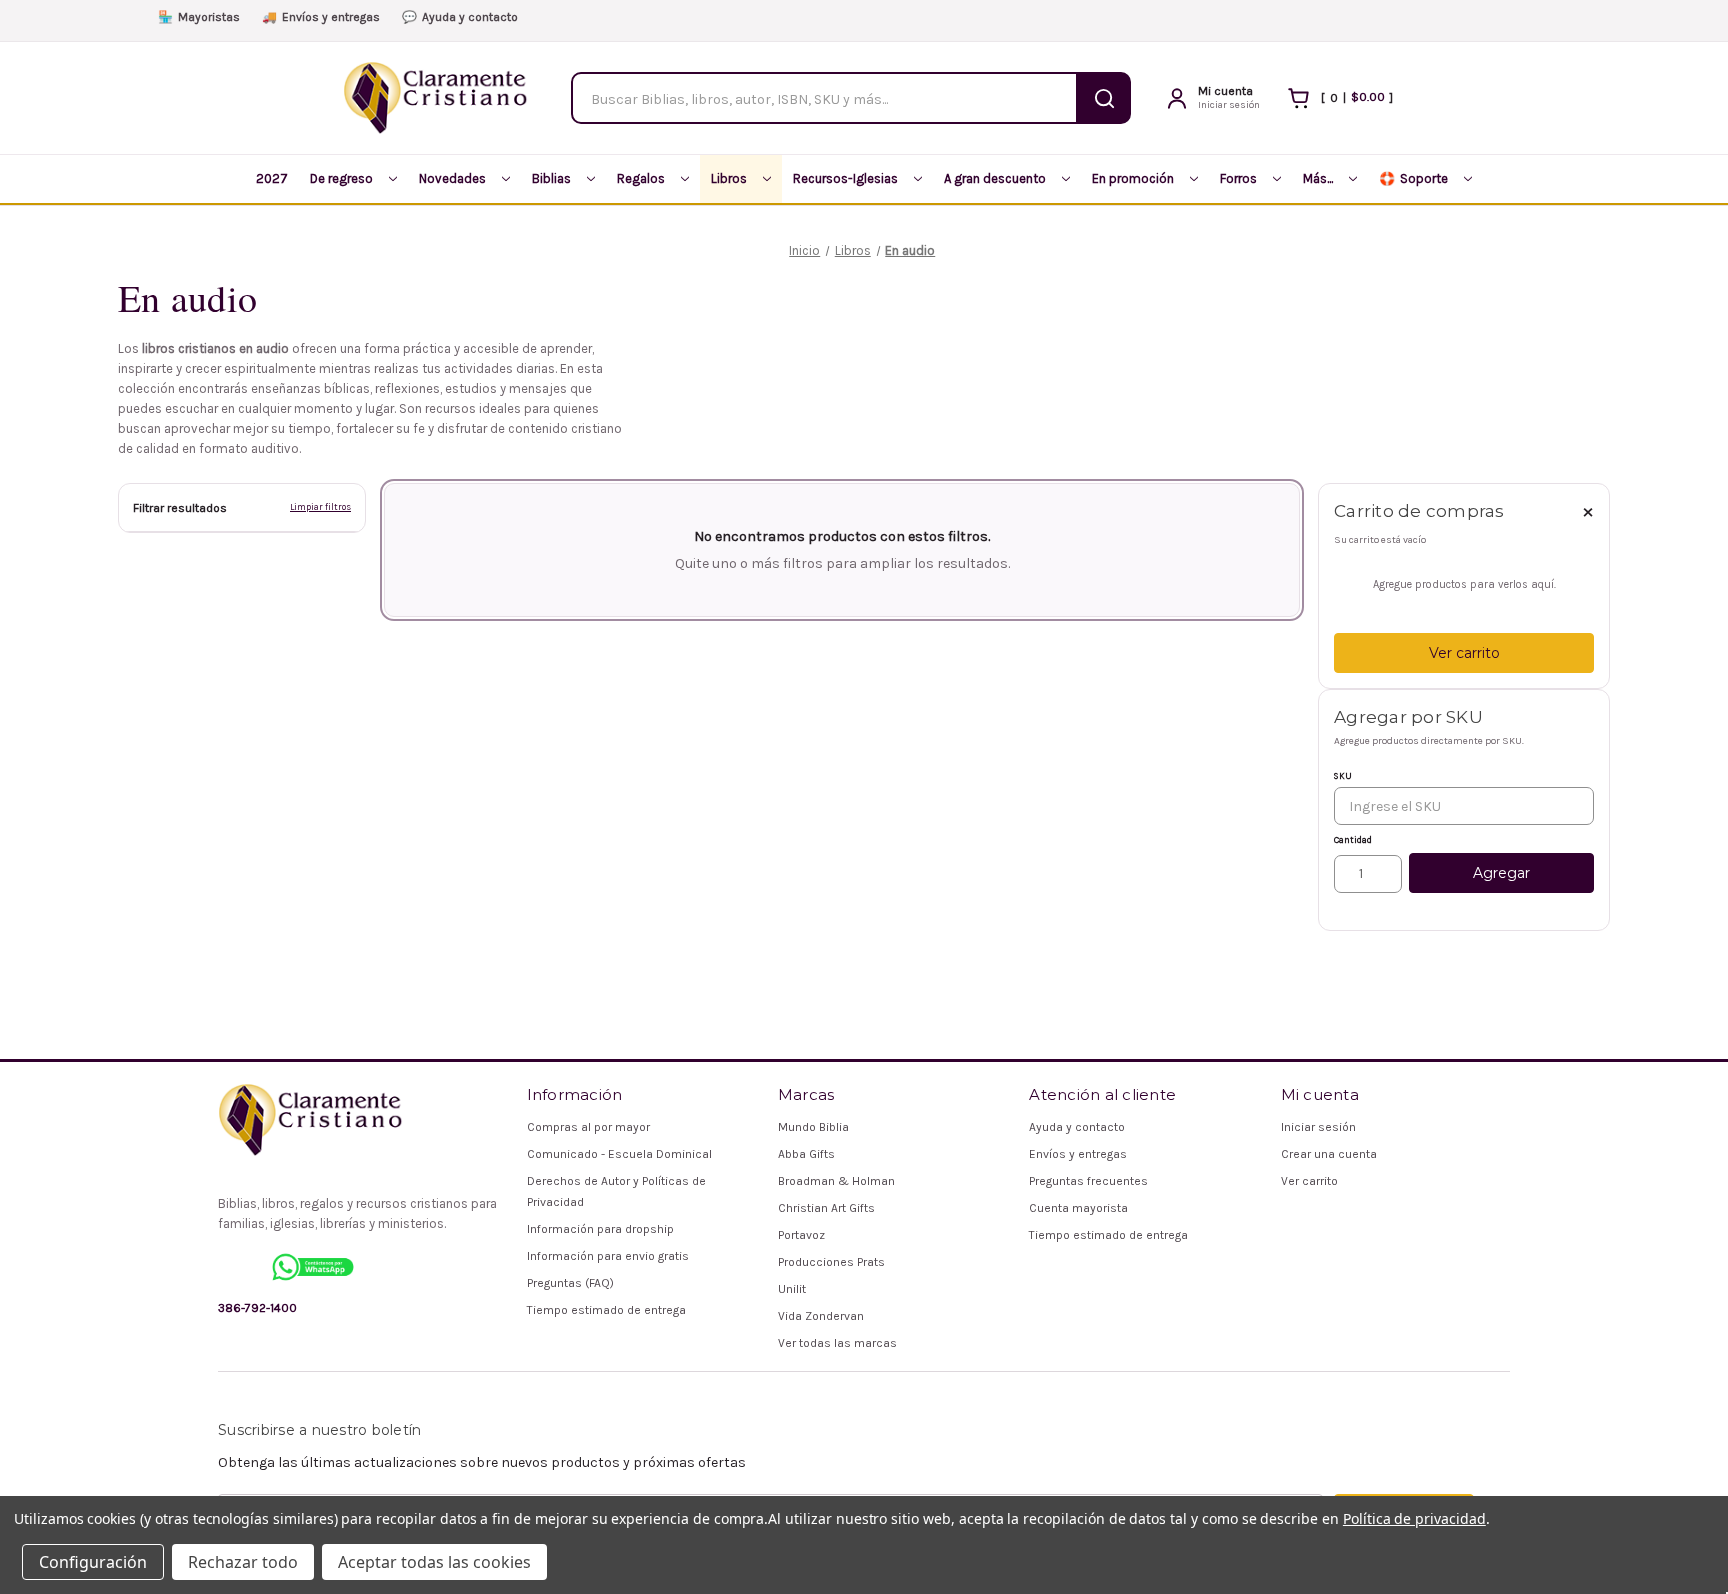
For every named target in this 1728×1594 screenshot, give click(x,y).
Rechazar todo (243, 1562)
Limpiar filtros (320, 507)
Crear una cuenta (1329, 1154)
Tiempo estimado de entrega (606, 1310)
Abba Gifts (806, 1154)
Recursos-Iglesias (845, 178)
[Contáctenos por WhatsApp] (313, 1267)
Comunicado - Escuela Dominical (619, 1154)
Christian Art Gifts (826, 1208)
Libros (729, 178)
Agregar (1501, 873)
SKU (1343, 776)
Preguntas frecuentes (1088, 1181)
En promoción (1133, 178)
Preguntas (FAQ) (570, 1283)
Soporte (1413, 178)
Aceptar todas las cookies (434, 1562)
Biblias (551, 178)
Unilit (792, 1289)
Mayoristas (199, 17)
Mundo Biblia (813, 1127)
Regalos (641, 178)
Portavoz (801, 1235)
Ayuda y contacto (460, 17)
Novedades (452, 178)
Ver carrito (1464, 653)
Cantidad (1353, 840)
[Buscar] (1104, 98)
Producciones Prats (831, 1262)
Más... (1318, 178)
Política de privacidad (1414, 1518)
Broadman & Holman (836, 1181)
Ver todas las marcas (837, 1343)
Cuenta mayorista (1078, 1208)
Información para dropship (600, 1229)
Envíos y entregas (321, 17)
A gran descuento (995, 178)
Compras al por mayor (588, 1127)
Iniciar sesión (1318, 1127)
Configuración (93, 1562)
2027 (272, 178)
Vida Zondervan (821, 1316)
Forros (1238, 178)
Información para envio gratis (608, 1256)
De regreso (341, 178)
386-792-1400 (257, 1308)
